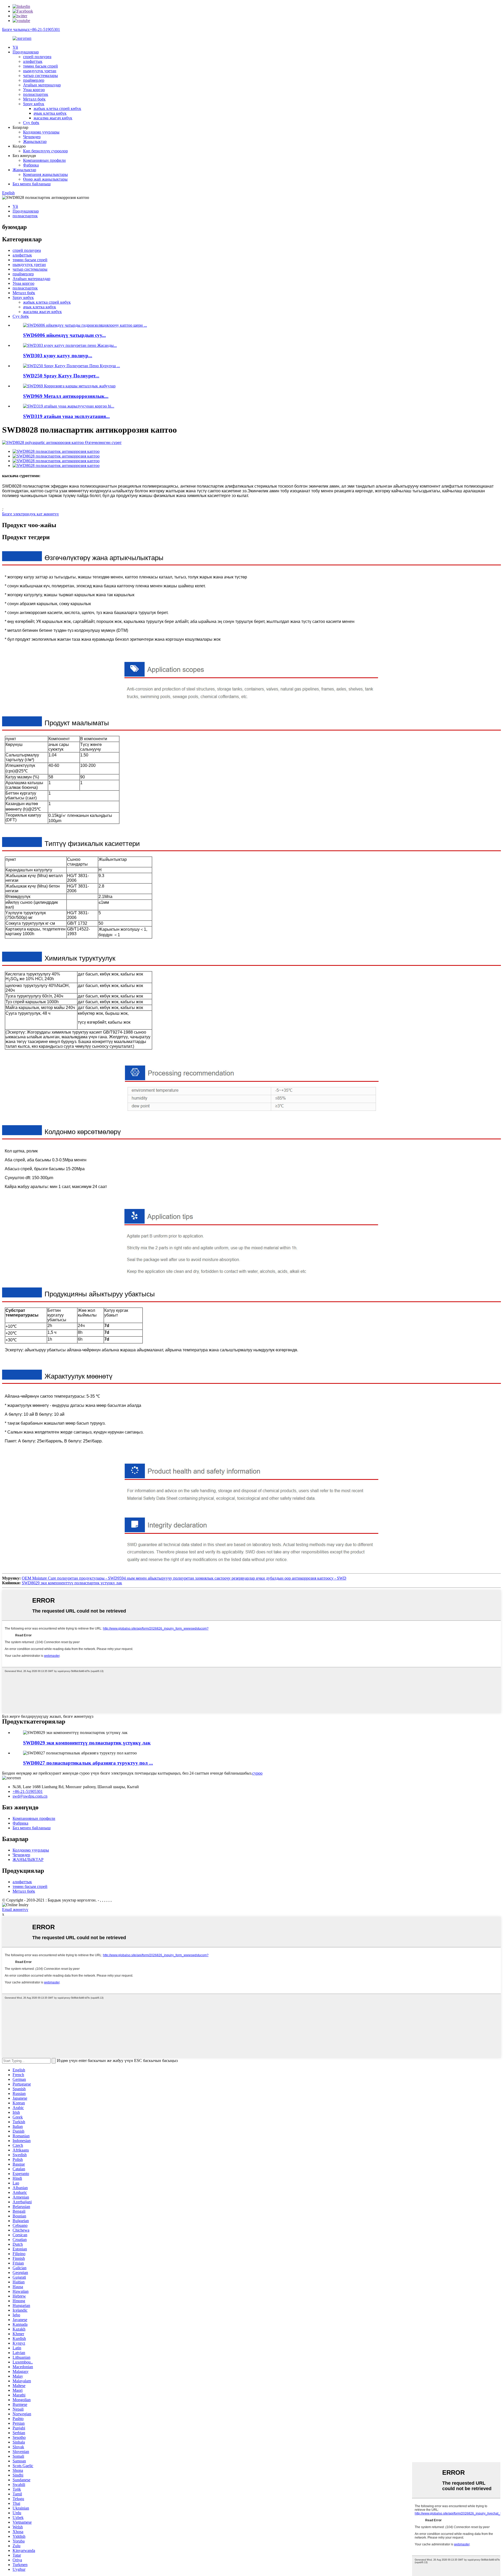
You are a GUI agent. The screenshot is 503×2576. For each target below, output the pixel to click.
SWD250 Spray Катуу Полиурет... (61, 376)
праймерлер (34, 80)
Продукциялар (26, 52)
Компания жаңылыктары (45, 174)
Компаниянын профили (44, 160)
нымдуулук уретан (40, 71)
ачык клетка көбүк (50, 113)
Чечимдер (32, 137)
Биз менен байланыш (32, 184)
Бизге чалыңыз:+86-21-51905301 (31, 29)
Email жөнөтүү (15, 1909)
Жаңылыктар (35, 141)
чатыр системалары (40, 76)
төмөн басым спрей (40, 66)
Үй (15, 47)
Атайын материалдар (42, 85)
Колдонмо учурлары (41, 132)
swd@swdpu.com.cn (30, 1796)
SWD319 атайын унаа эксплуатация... (66, 416)
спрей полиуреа (37, 57)
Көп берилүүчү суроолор (45, 151)
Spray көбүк (34, 104)
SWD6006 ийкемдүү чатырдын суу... (64, 335)
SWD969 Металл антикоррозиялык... (66, 396)
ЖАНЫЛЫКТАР (28, 1859)
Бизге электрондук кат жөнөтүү (31, 514)
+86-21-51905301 (28, 1791)
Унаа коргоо (34, 90)
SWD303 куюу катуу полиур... (58, 356)
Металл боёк (34, 99)
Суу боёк (31, 123)
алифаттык (33, 61)
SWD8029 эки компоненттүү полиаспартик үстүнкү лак (72, 1583)
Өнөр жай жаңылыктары (45, 179)
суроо (257, 1773)
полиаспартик (36, 94)
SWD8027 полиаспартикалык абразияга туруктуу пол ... (88, 1763)
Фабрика (31, 165)
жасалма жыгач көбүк (53, 118)
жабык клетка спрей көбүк (57, 108)
